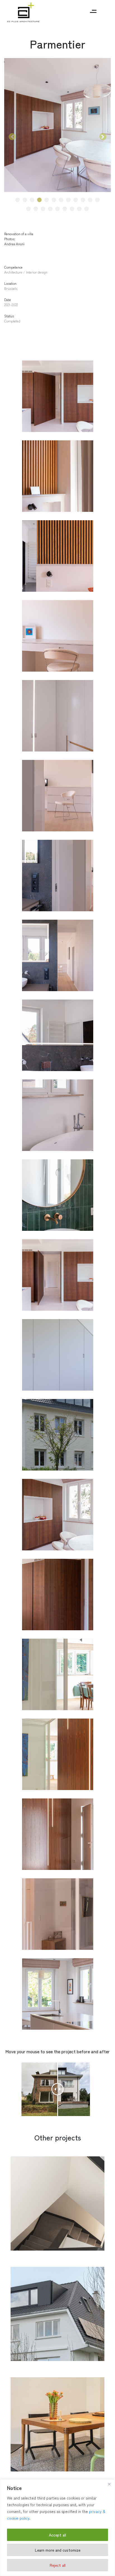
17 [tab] (57, 209)
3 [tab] (32, 200)
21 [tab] (87, 209)
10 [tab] (83, 200)
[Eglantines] (57, 2315)
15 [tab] (43, 209)
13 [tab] (29, 209)
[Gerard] (57, 2204)
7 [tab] (61, 200)
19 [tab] (72, 209)
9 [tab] (76, 200)
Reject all (58, 2565)
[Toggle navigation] (93, 12)
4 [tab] (39, 200)
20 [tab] (79, 209)
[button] (12, 137)
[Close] (109, 2484)
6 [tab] (54, 200)
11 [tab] (90, 200)
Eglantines (44, 2350)
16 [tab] (50, 209)
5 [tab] (47, 200)
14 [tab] (36, 209)
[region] (57, 2528)
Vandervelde (49, 2461)
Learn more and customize (58, 2550)
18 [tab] (65, 209)
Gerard (36, 2240)
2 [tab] (25, 200)
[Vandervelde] (57, 2425)
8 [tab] (69, 200)
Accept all (57, 2535)
